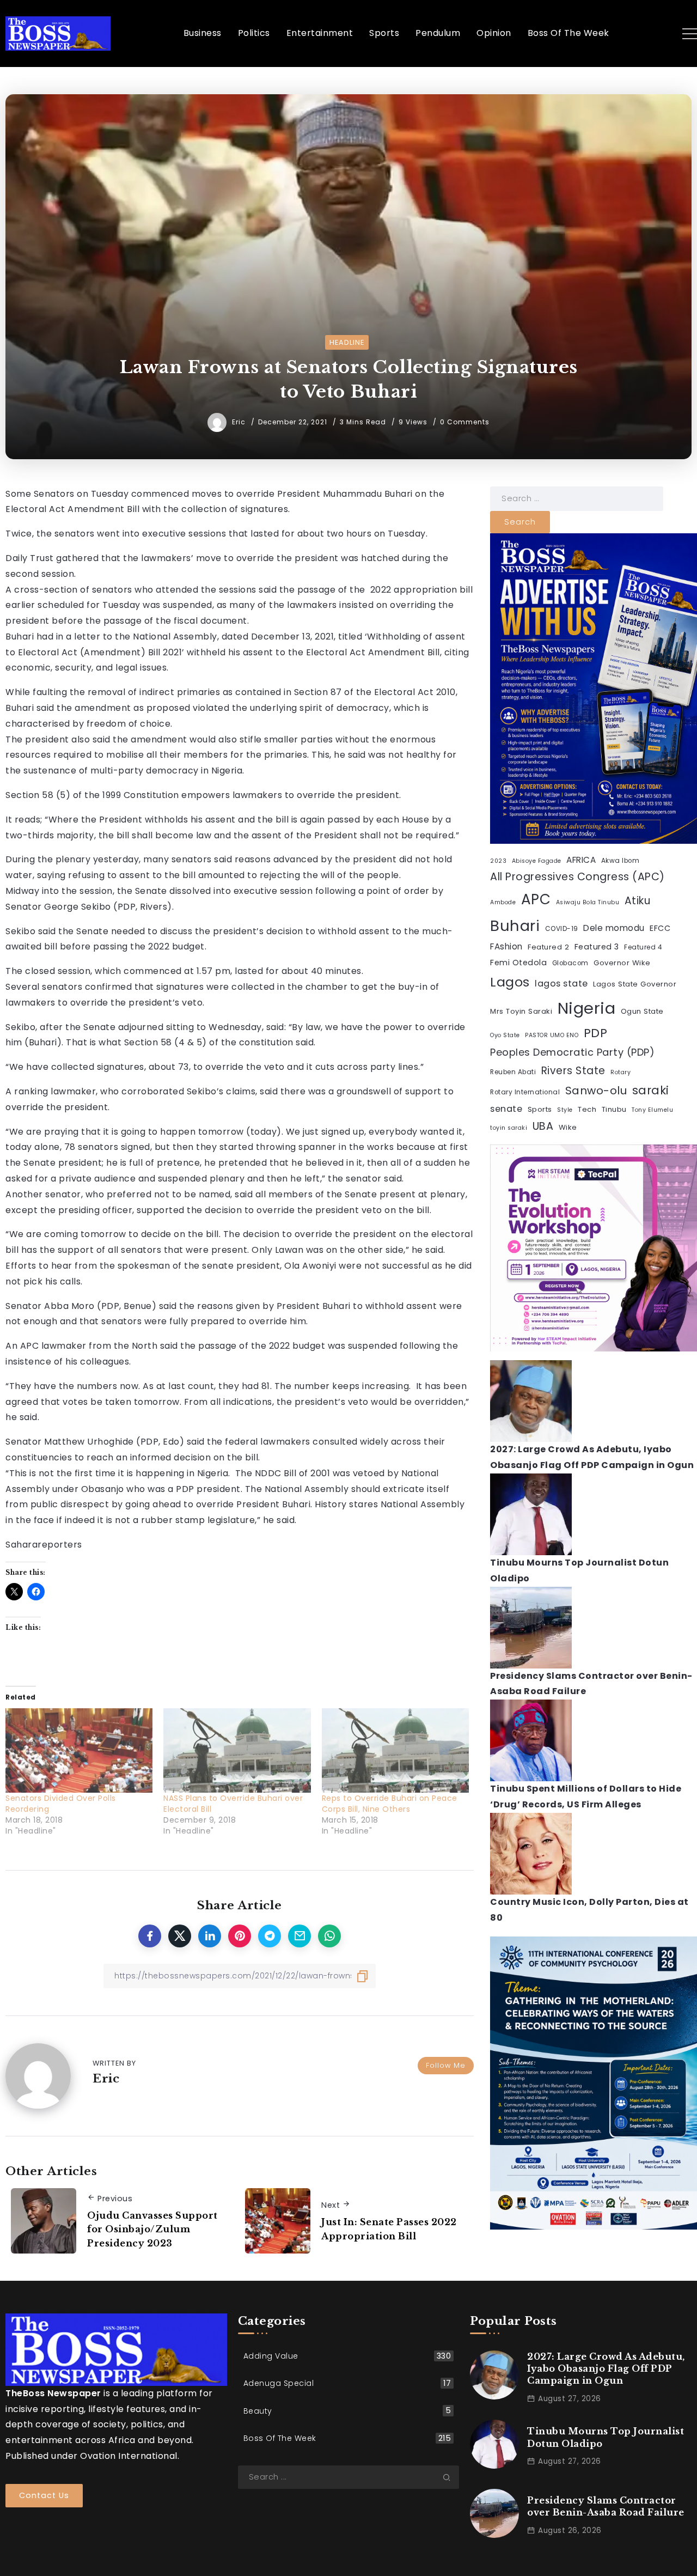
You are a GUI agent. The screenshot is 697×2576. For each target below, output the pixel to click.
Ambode (503, 902)
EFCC (660, 928)
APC (536, 899)
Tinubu (614, 1109)
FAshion (506, 946)
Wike (568, 1127)
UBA (543, 1126)
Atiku (638, 901)
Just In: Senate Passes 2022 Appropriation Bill (389, 2229)
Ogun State (642, 1011)
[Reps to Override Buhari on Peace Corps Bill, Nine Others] (395, 1750)
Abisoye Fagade (537, 861)
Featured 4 (643, 947)
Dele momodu (614, 928)
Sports (540, 1109)
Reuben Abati (513, 1072)
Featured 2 (548, 947)
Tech (587, 1109)
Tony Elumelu (652, 1110)
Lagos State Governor (635, 984)
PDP (596, 1033)
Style (565, 1110)
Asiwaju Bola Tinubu (588, 902)
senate (506, 1109)
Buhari (515, 926)
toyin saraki (509, 1128)
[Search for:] (577, 498)
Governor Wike (622, 963)
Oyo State (505, 1035)
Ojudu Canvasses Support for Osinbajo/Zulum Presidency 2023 (152, 2229)
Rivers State (573, 1071)
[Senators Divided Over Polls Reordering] (79, 1750)
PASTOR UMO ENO (552, 1035)
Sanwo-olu (596, 1091)
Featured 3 (597, 947)
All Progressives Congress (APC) (577, 877)
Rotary (620, 1072)
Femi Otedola (518, 963)
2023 (498, 861)
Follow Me (446, 2065)
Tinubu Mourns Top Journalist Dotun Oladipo (606, 2437)
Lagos (510, 982)
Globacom (570, 963)
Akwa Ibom (620, 861)
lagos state (561, 983)
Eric (240, 422)
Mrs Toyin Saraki (521, 1011)
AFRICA (581, 860)
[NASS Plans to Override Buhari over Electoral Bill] (237, 1750)
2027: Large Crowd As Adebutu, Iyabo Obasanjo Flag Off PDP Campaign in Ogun (606, 2369)
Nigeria (587, 1008)
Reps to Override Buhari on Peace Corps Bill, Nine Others (390, 1804)
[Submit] (451, 2477)
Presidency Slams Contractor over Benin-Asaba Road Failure (606, 2506)
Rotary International (525, 1092)
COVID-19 (562, 929)
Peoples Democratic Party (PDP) (572, 1052)
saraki (651, 1090)
